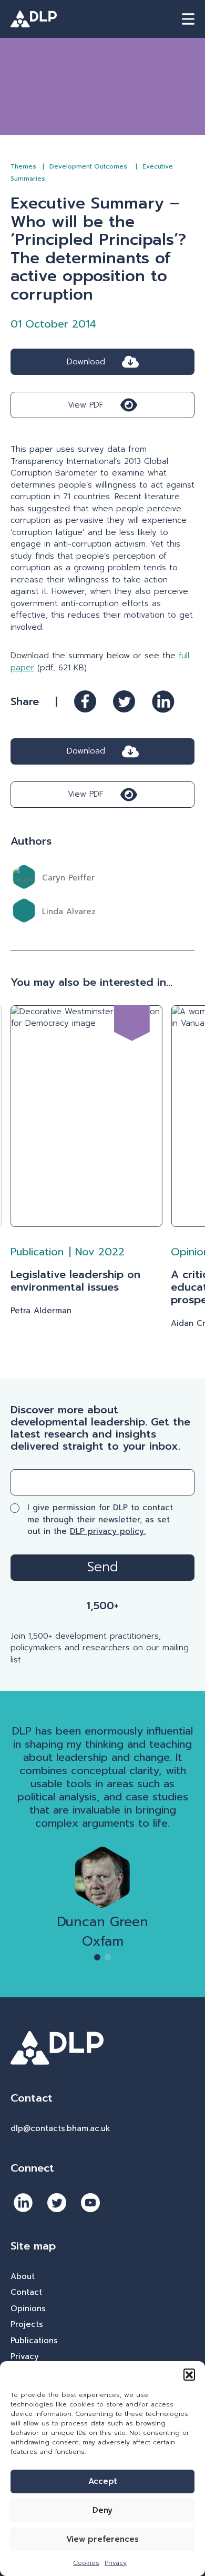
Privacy (116, 2563)
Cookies (86, 2563)
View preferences (102, 2539)
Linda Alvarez (69, 911)
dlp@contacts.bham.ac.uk (60, 2128)
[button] (189, 2374)
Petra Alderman (41, 1311)
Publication (37, 1252)
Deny (102, 2510)
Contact (26, 2292)
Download (86, 362)
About (23, 2276)
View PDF (86, 405)
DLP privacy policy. (108, 1531)
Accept (103, 2481)
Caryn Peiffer (68, 878)
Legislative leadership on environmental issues (75, 1281)
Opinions (28, 2309)
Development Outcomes (89, 166)
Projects (27, 2324)
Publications (34, 2341)
